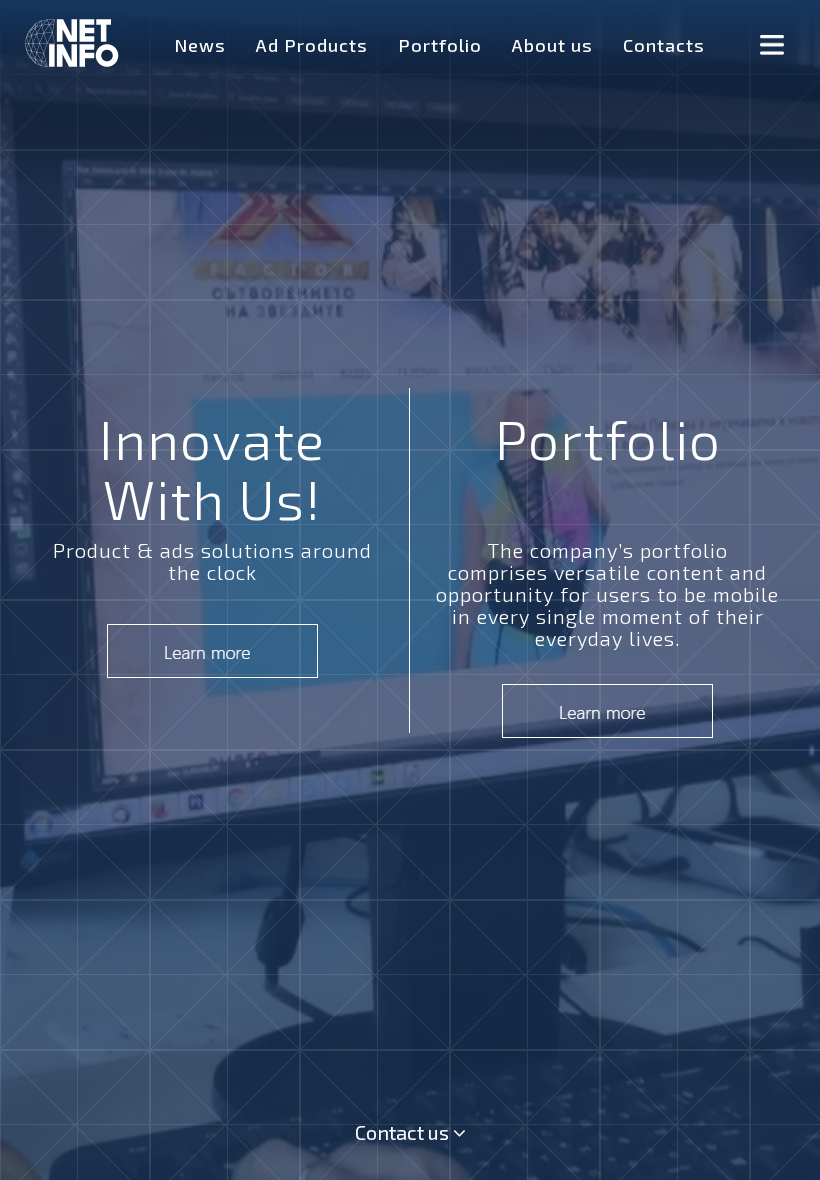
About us (552, 45)
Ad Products (312, 45)
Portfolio (440, 45)
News (200, 45)
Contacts (664, 45)
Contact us (404, 1132)
